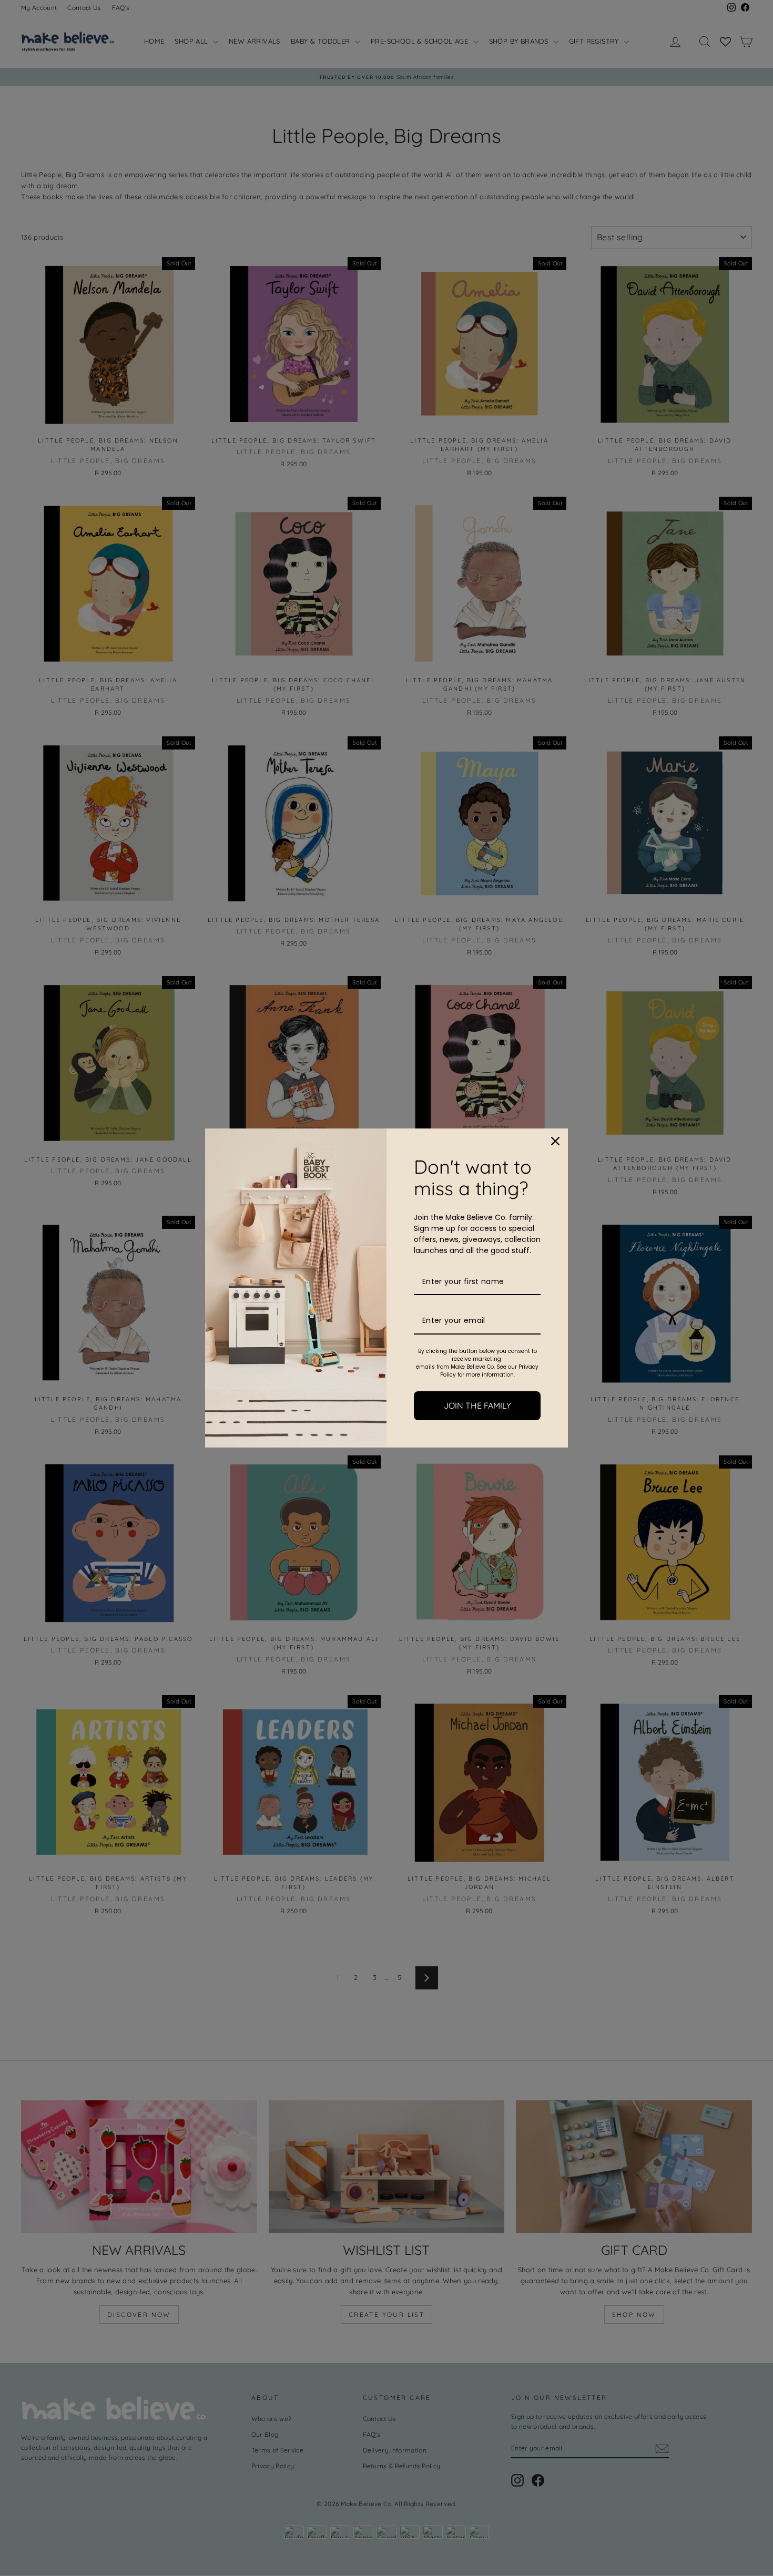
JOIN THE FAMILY (477, 1405)
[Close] (555, 1141)
